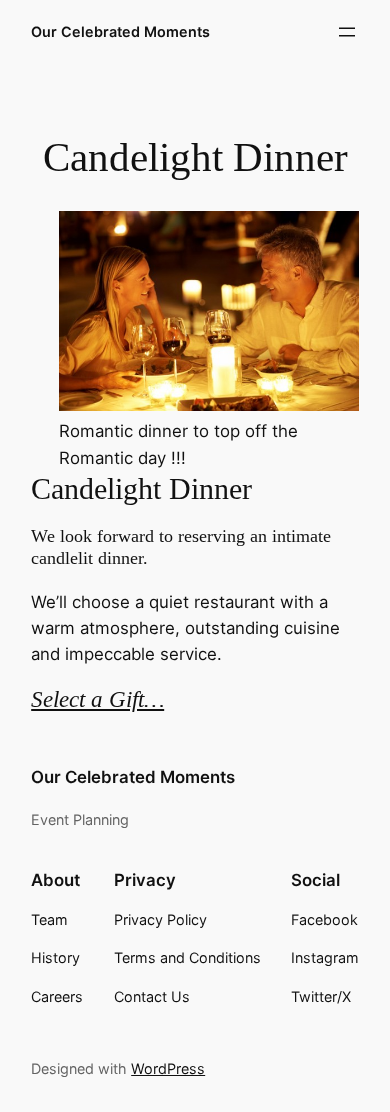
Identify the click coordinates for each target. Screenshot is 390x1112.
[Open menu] (347, 32)
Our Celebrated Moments (120, 31)
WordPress (168, 1068)
